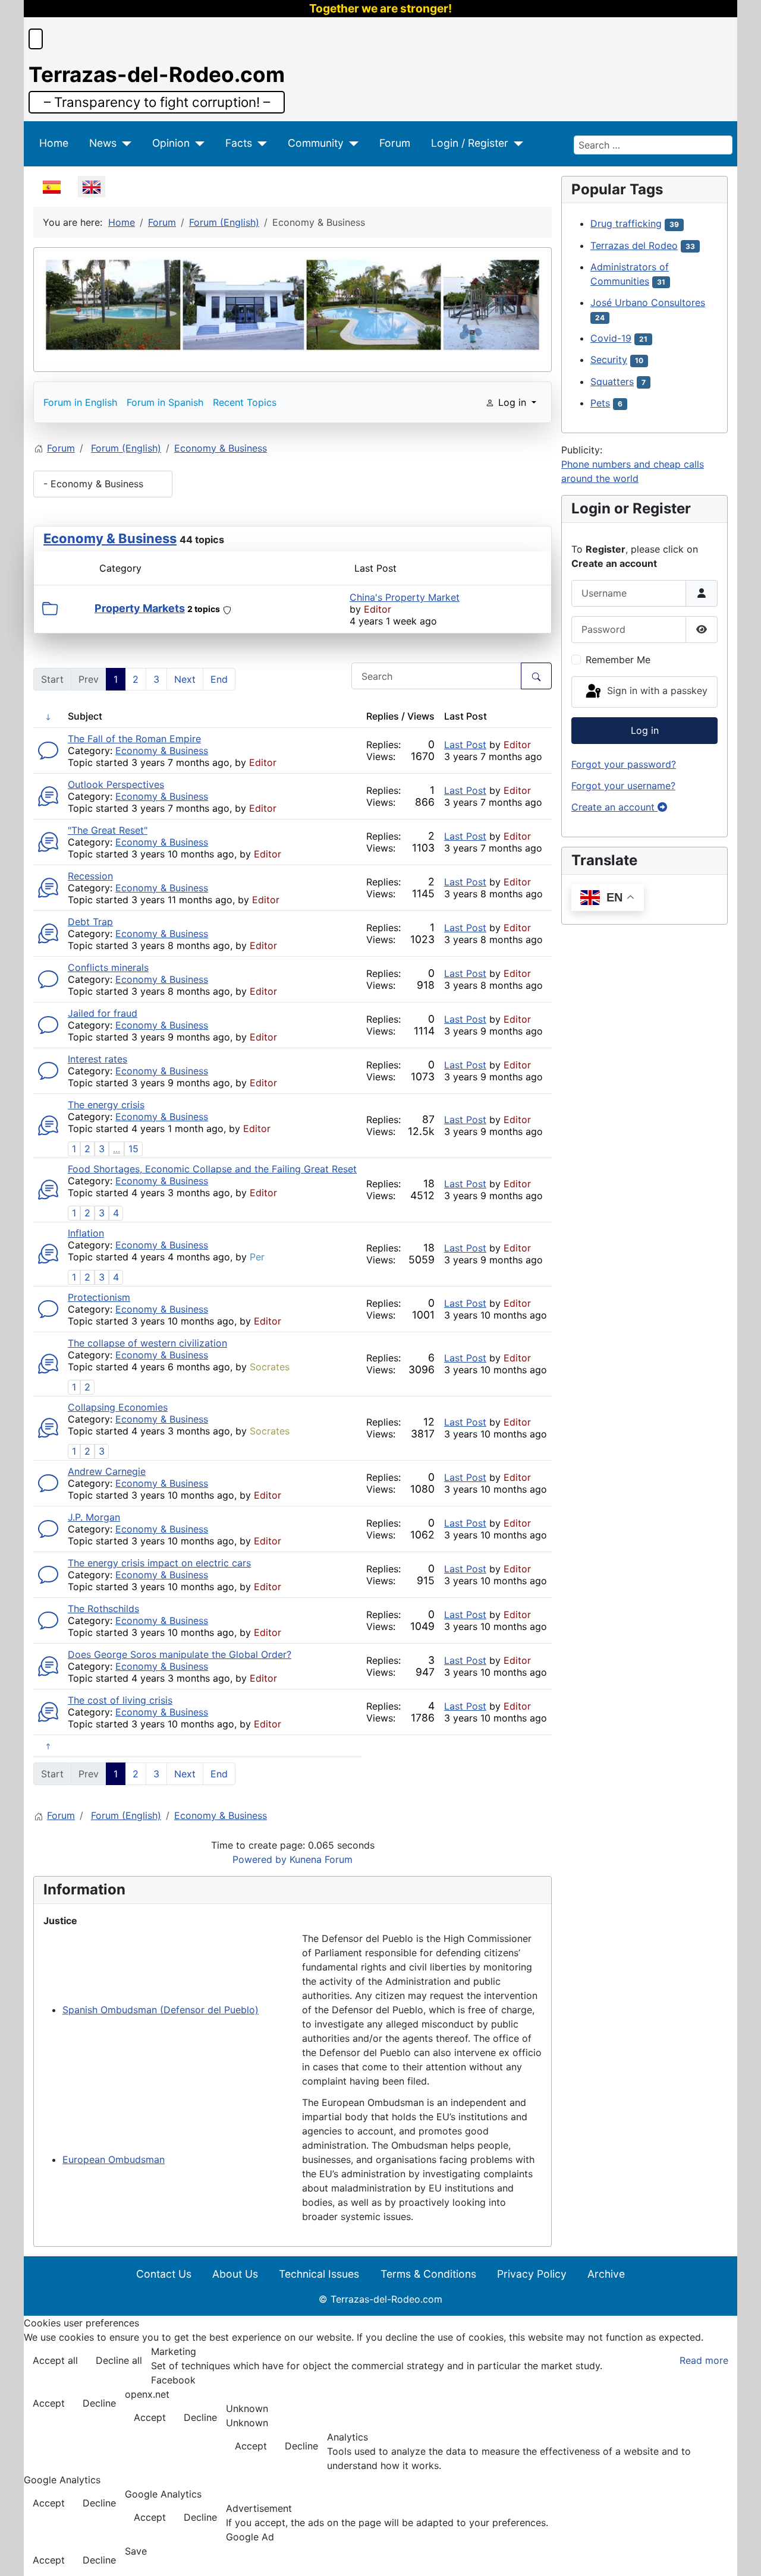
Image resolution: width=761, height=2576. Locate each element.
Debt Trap (90, 922)
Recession (90, 876)
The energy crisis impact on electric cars (159, 1563)
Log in (645, 730)
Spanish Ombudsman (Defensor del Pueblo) (161, 2010)
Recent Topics (245, 402)
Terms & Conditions (428, 2274)
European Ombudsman (114, 2159)
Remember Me (618, 660)
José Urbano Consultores (648, 302)
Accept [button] (49, 2403)
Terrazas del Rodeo (634, 245)
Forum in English (80, 402)
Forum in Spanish (165, 402)
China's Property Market (405, 597)
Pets (600, 403)
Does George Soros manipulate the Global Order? (180, 1654)
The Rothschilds (103, 1609)
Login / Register (470, 143)
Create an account (614, 807)
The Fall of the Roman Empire (134, 739)
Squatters (612, 381)
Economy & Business (110, 538)
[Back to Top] (740, 2554)
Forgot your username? (623, 786)
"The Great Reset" (108, 830)
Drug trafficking (626, 223)
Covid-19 (611, 338)
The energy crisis (106, 1105)
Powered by (260, 1859)
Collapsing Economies (118, 1407)
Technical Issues (319, 2274)
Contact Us (164, 2274)
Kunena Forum (321, 1859)
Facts (239, 143)
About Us (235, 2274)
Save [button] (136, 2551)
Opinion (171, 143)
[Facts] (260, 143)
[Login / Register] (516, 143)
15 (133, 1149)
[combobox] (653, 145)
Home (54, 143)
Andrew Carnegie (107, 1471)
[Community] (351, 143)
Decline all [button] (119, 2360)
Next (185, 679)
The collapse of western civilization (147, 1343)
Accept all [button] (55, 2360)
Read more (704, 2360)
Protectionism (99, 1297)
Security (609, 360)
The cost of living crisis (120, 1700)
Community (316, 143)
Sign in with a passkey (656, 691)
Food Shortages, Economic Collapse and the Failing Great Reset (212, 1169)
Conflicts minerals (108, 967)
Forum (395, 143)
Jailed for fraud (103, 1013)
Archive (606, 2274)
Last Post (465, 745)
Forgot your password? (624, 764)
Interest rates (98, 1059)
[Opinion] (197, 143)
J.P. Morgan (94, 1517)
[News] (124, 143)
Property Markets (140, 608)
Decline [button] (99, 2403)
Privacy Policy (532, 2274)
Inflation (86, 1233)
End (219, 679)
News (103, 143)
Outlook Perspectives (116, 784)
